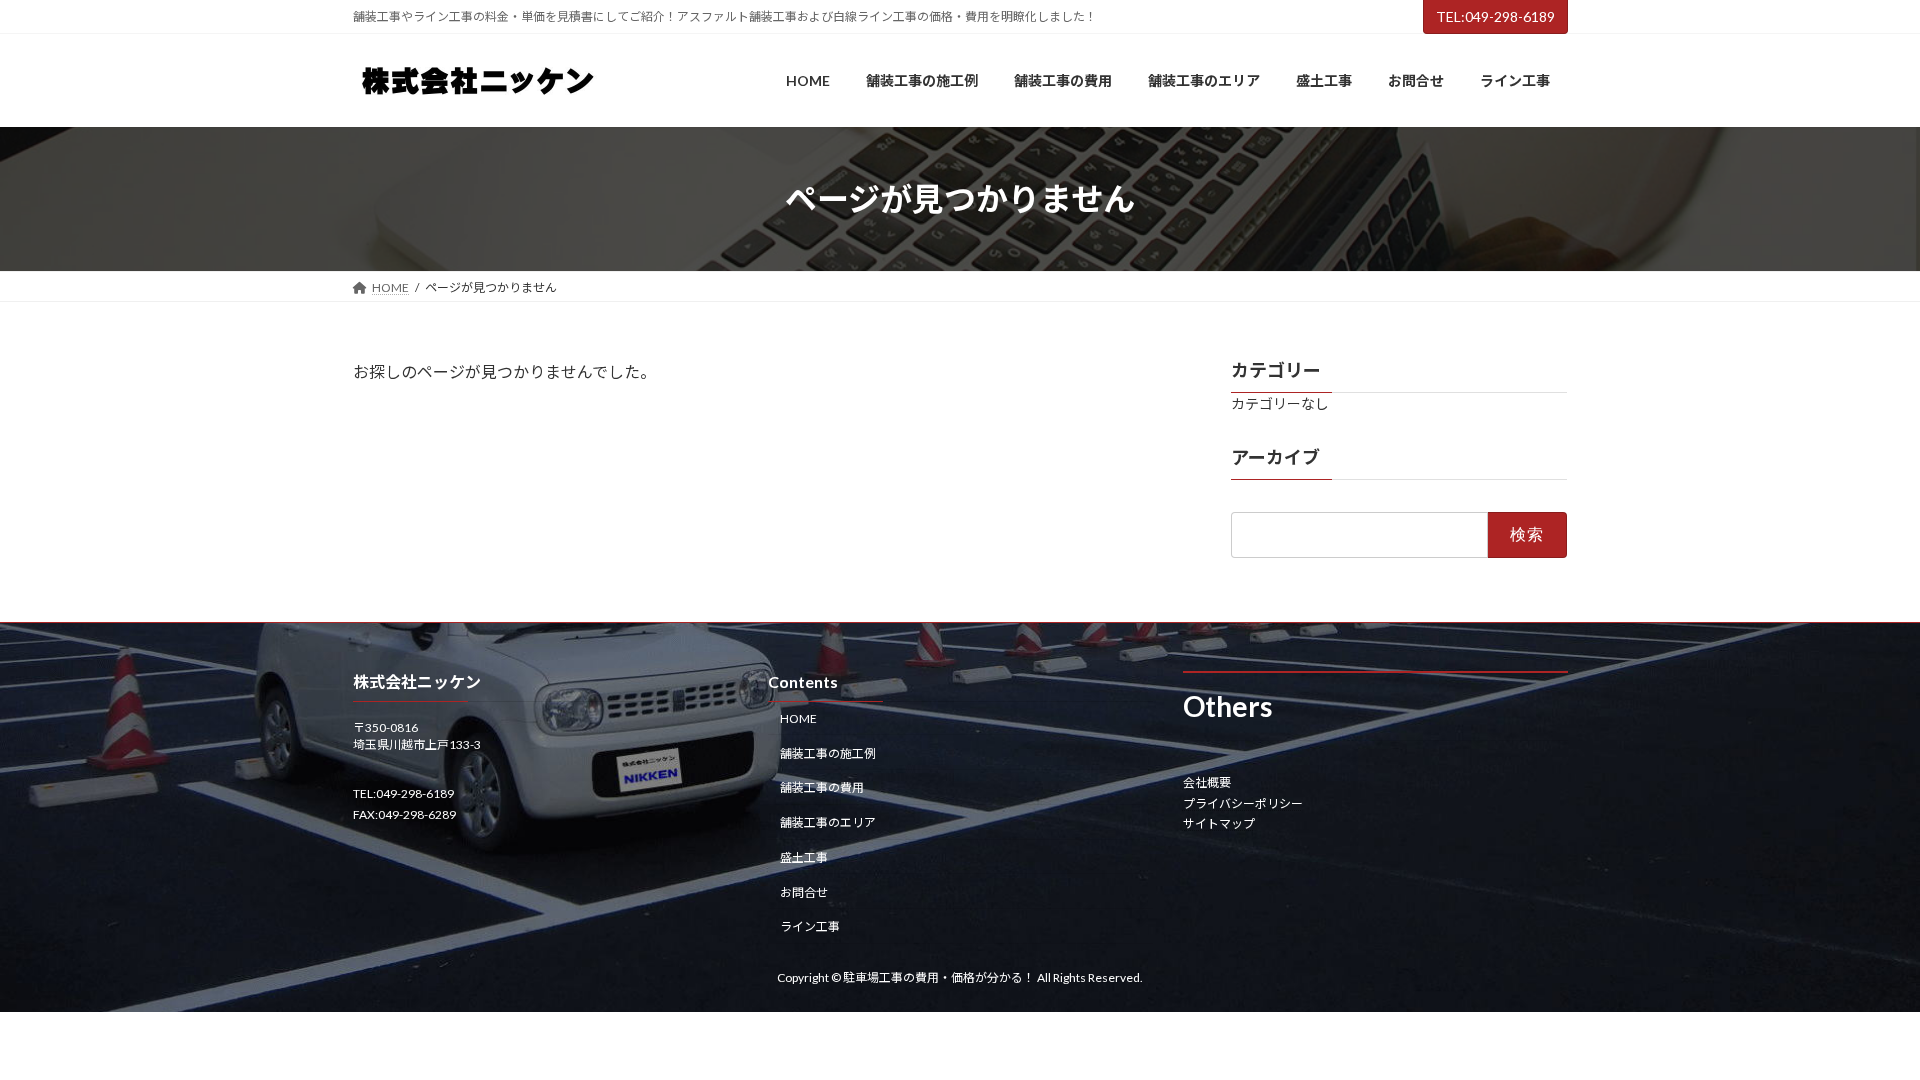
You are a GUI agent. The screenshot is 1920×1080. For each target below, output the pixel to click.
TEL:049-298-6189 (1495, 16)
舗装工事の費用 (822, 788)
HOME (798, 718)
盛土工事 (804, 857)
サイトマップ (1219, 823)
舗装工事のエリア (828, 823)
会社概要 (1207, 783)
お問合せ (804, 892)
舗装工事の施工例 (828, 753)
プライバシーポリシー (1243, 803)
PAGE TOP (1858, 1029)
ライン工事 (810, 927)
